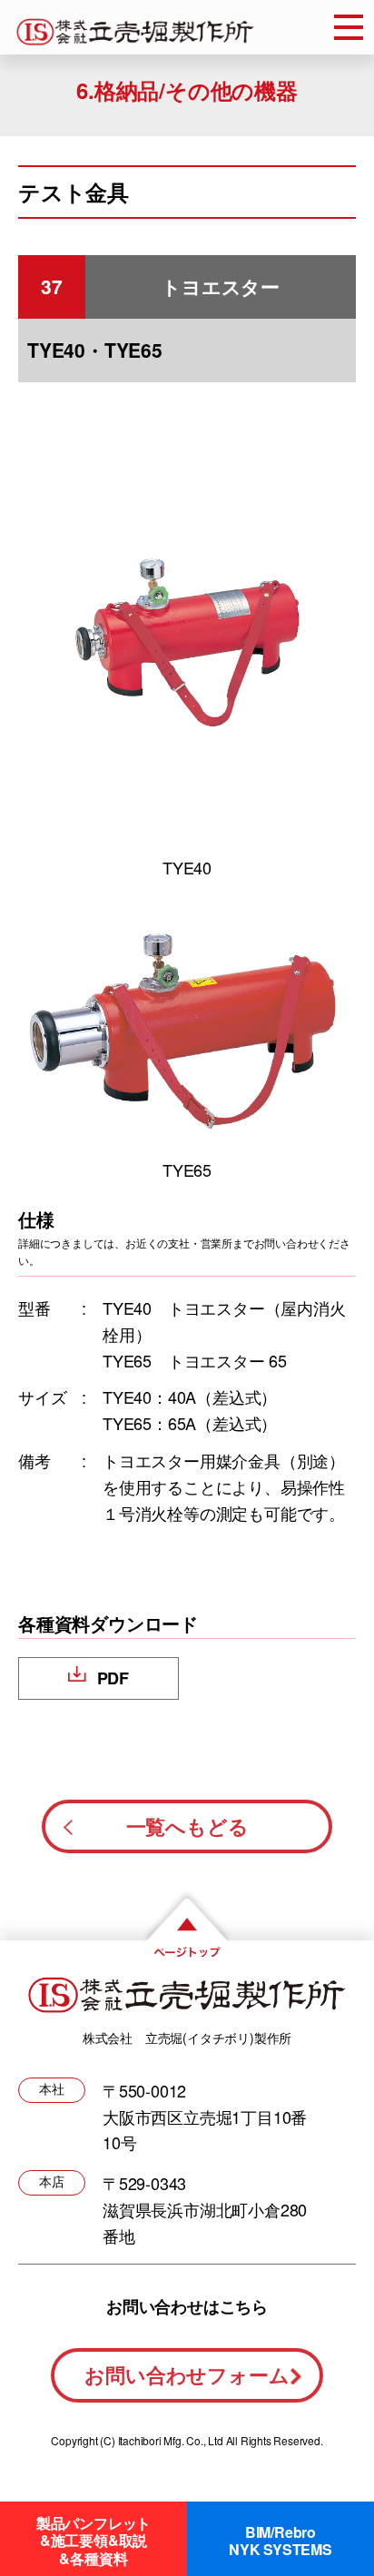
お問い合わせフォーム (187, 2374)
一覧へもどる (187, 1826)
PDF (113, 1678)
